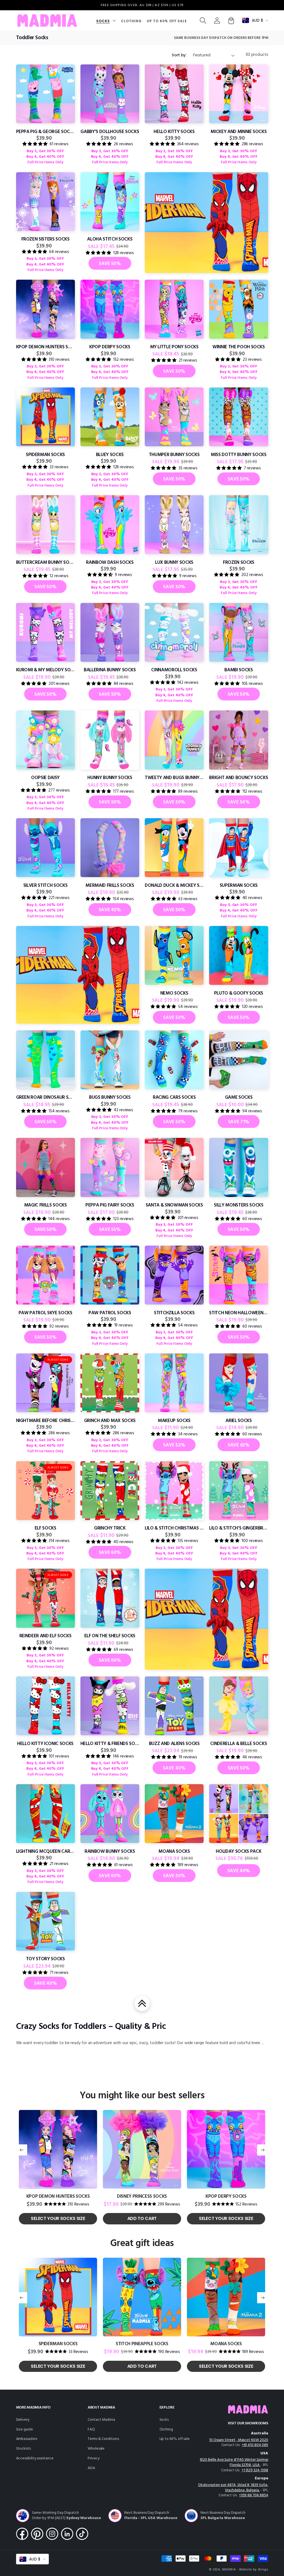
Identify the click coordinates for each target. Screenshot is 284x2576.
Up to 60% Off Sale (175, 2439)
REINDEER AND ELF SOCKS (45, 1636)
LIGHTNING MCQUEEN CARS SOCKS (45, 1852)
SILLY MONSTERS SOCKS (239, 1205)
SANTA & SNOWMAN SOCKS (174, 1205)
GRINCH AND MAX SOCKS (110, 1421)
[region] (142, 5)
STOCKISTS (23, 2449)
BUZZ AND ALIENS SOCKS (174, 1744)
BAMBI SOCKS (239, 670)
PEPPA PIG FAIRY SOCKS (110, 1205)
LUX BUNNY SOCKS (174, 563)
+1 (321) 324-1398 (255, 2470)
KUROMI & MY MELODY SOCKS (45, 670)
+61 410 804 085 (255, 2445)
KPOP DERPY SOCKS (110, 347)
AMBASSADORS (27, 2439)
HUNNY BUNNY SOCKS (110, 778)
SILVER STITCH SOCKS (45, 886)
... (263, 2043)
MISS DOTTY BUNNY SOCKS (239, 455)
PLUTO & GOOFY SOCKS (239, 993)
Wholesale (96, 2449)
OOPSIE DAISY (45, 778)
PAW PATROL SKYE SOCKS (45, 1313)
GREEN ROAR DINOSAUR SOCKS (45, 1097)
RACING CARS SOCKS (174, 1097)
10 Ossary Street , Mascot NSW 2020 (239, 2440)
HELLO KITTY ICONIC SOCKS (45, 1744)
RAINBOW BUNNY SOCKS (110, 1852)
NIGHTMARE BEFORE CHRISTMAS (45, 1421)
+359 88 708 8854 (254, 2495)
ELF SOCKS (45, 1528)
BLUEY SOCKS (110, 455)
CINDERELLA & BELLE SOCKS (239, 1744)
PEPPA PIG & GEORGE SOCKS (45, 132)
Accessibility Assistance (35, 2458)
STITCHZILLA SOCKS (174, 1313)
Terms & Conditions (103, 2439)
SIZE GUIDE (25, 2429)
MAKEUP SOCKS (174, 1421)
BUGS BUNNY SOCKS (110, 1097)
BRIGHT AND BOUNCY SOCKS (239, 778)
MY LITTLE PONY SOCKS (174, 347)
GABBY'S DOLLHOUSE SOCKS (110, 132)
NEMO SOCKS (174, 993)
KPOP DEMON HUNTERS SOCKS (45, 347)
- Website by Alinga (252, 2570)
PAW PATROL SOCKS (110, 1313)
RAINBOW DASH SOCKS (110, 563)
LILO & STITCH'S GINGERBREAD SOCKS (239, 1528)
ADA (91, 2468)
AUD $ (257, 20)
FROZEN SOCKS (239, 563)
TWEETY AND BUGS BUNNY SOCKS (174, 778)
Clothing (166, 2429)
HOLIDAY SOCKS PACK (239, 1852)
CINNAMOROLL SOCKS (174, 670)
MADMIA (229, 2570)
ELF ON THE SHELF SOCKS (110, 1636)
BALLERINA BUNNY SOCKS (110, 670)
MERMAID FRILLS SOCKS (110, 886)
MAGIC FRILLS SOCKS (45, 1205)
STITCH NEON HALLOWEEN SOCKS (239, 1313)
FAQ (91, 2429)
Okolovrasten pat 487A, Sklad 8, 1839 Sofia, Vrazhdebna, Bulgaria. (233, 2488)
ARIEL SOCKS (239, 1421)
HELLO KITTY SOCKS (174, 132)
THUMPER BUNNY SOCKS (174, 455)
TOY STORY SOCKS (45, 1959)
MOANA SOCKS (174, 1852)
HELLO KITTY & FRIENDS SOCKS (110, 1744)
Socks (164, 2420)
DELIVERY (23, 2420)
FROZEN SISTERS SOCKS (45, 239)
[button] (106, 20)
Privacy (94, 2458)
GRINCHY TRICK (110, 1528)
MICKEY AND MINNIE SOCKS (239, 132)
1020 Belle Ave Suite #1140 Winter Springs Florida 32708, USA (234, 2462)
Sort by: (179, 55)
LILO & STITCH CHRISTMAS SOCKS (174, 1528)
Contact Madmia (101, 2420)
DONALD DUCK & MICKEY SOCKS (174, 886)
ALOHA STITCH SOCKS (110, 239)
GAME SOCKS (239, 1097)
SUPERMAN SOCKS (239, 886)
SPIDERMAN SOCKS (45, 455)
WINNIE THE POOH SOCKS (239, 347)
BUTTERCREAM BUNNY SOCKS (45, 563)
